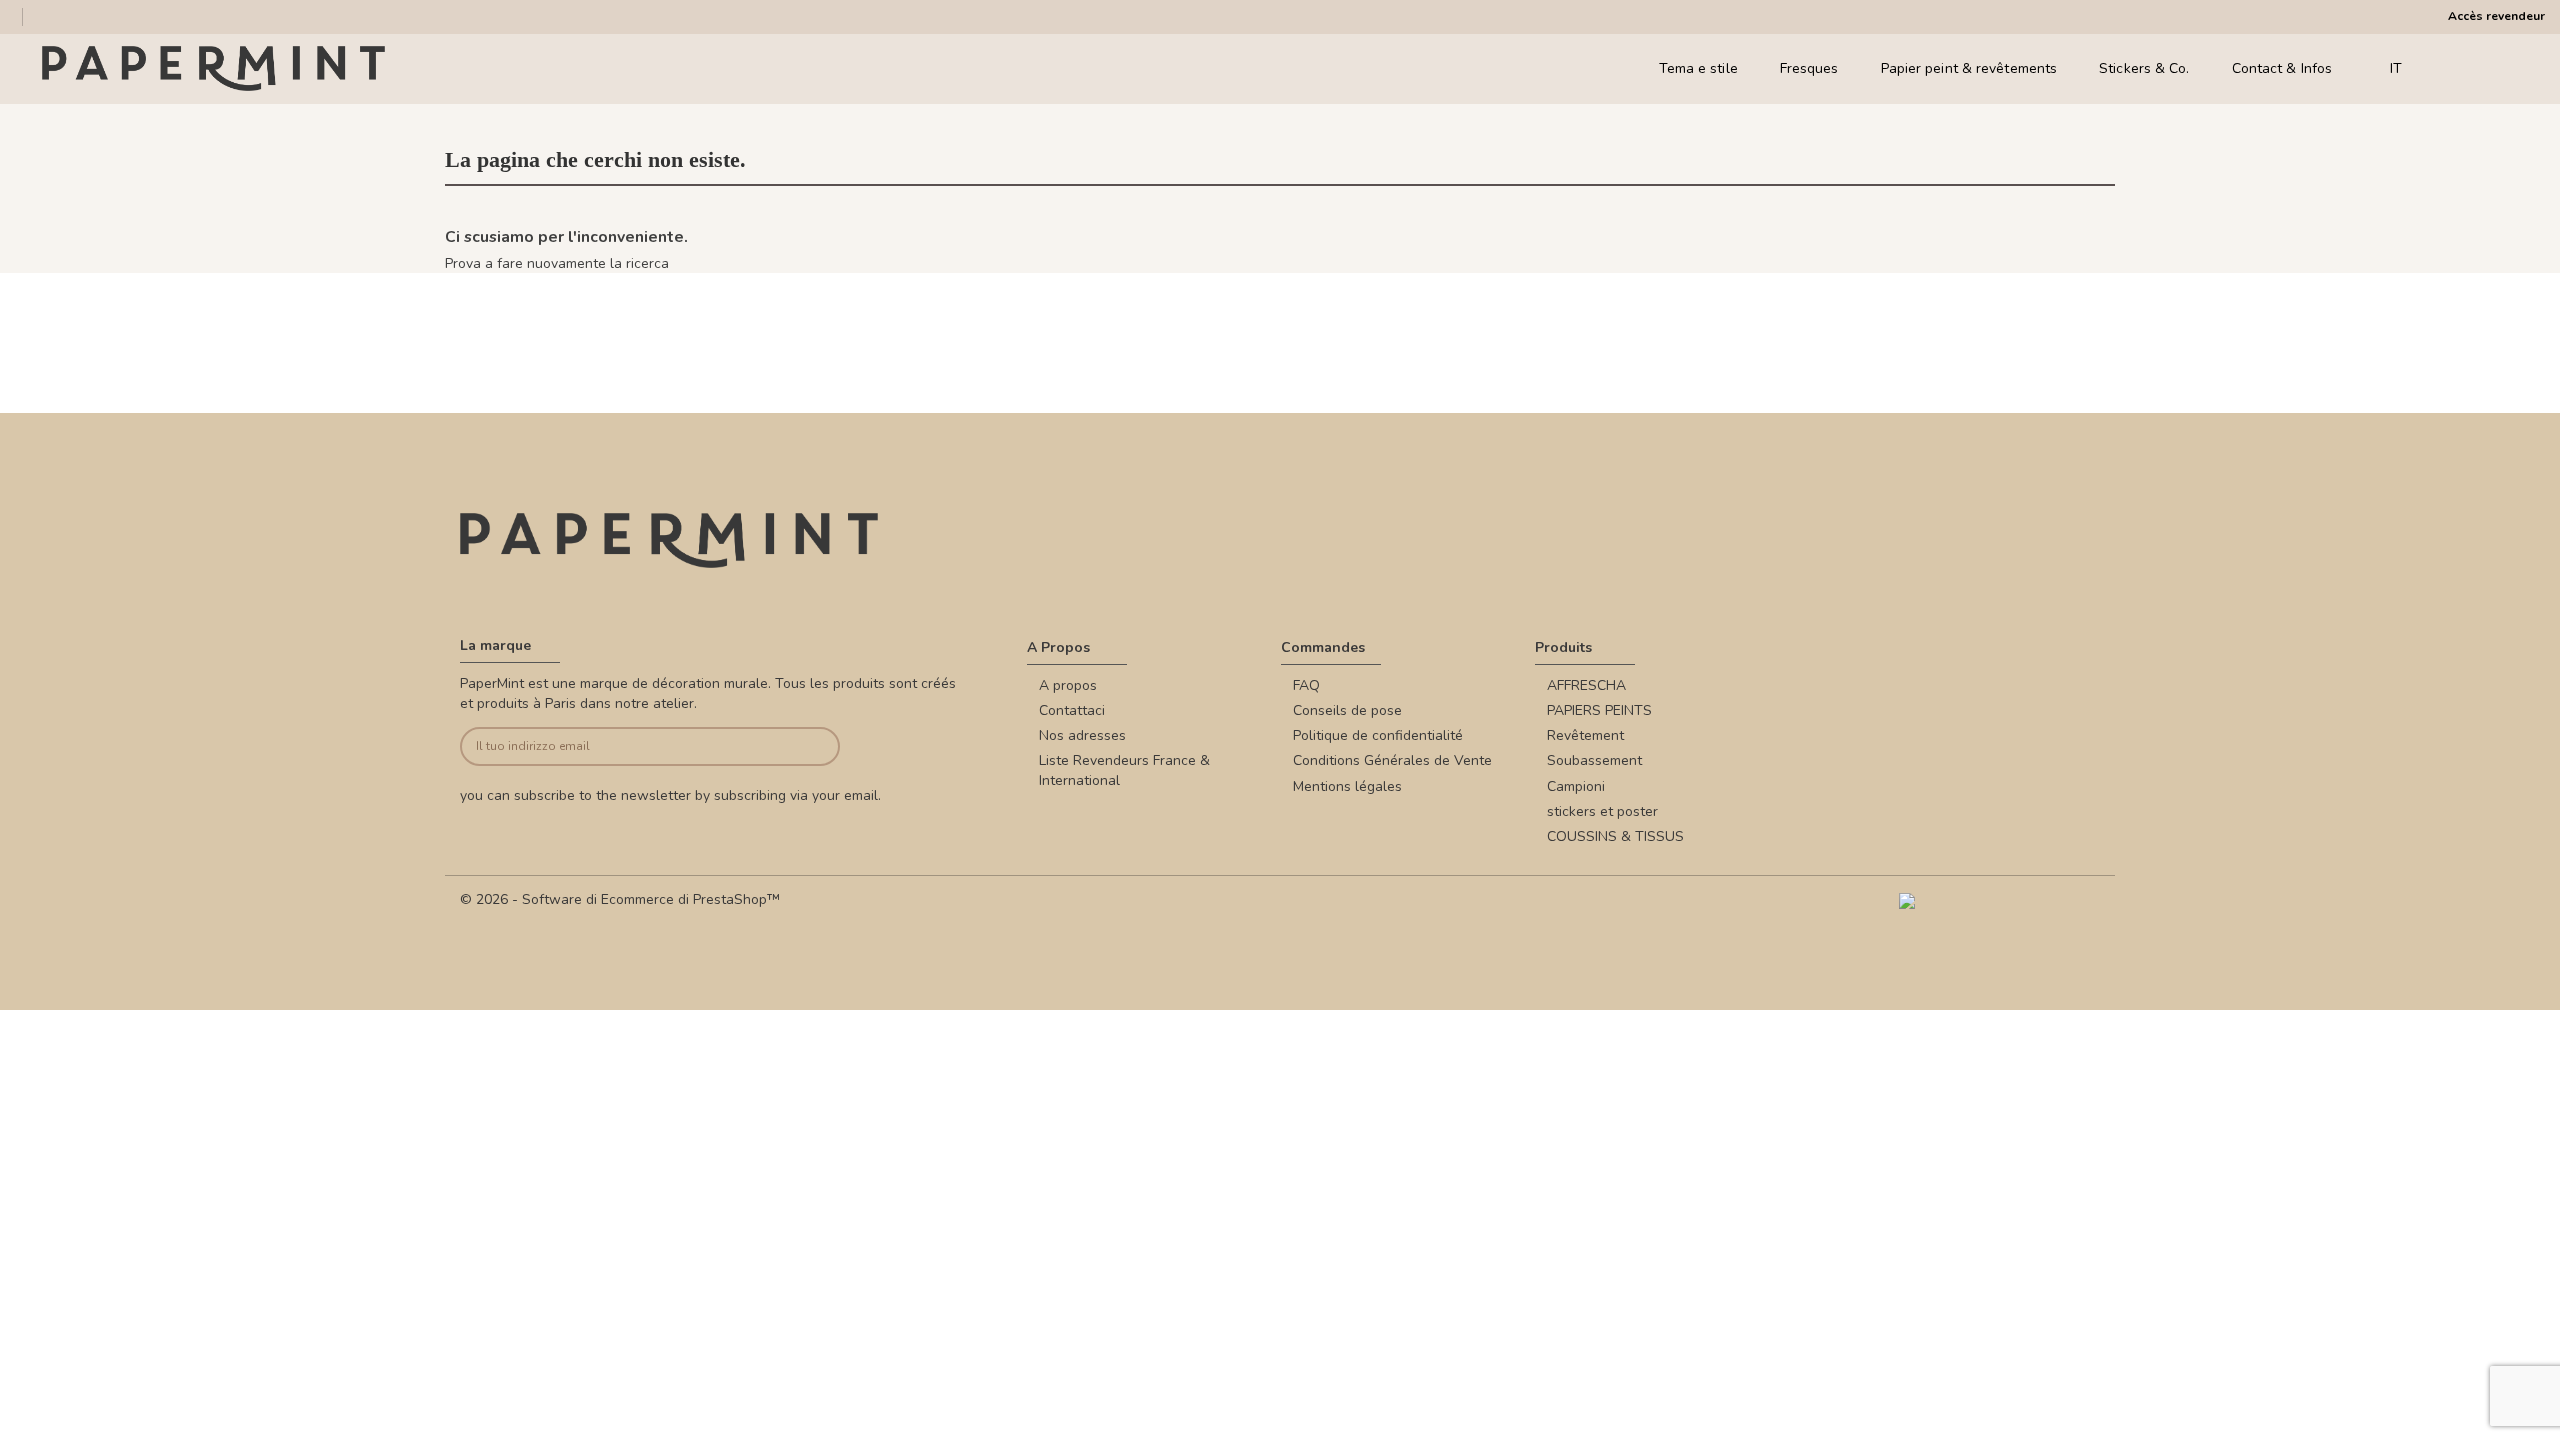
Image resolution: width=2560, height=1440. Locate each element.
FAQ (1306, 685)
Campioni (1576, 786)
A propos (1068, 685)
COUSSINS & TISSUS (1615, 836)
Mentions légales (1347, 786)
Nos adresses (1082, 735)
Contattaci (1072, 710)
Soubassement (1594, 760)
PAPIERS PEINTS (1599, 710)
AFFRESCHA (1586, 685)
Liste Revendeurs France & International (1124, 770)
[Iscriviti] (800, 746)
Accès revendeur (2496, 16)
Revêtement (1585, 735)
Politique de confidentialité (1378, 735)
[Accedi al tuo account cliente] (2479, 68)
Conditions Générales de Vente (1392, 760)
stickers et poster (1602, 811)
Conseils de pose (1347, 710)
